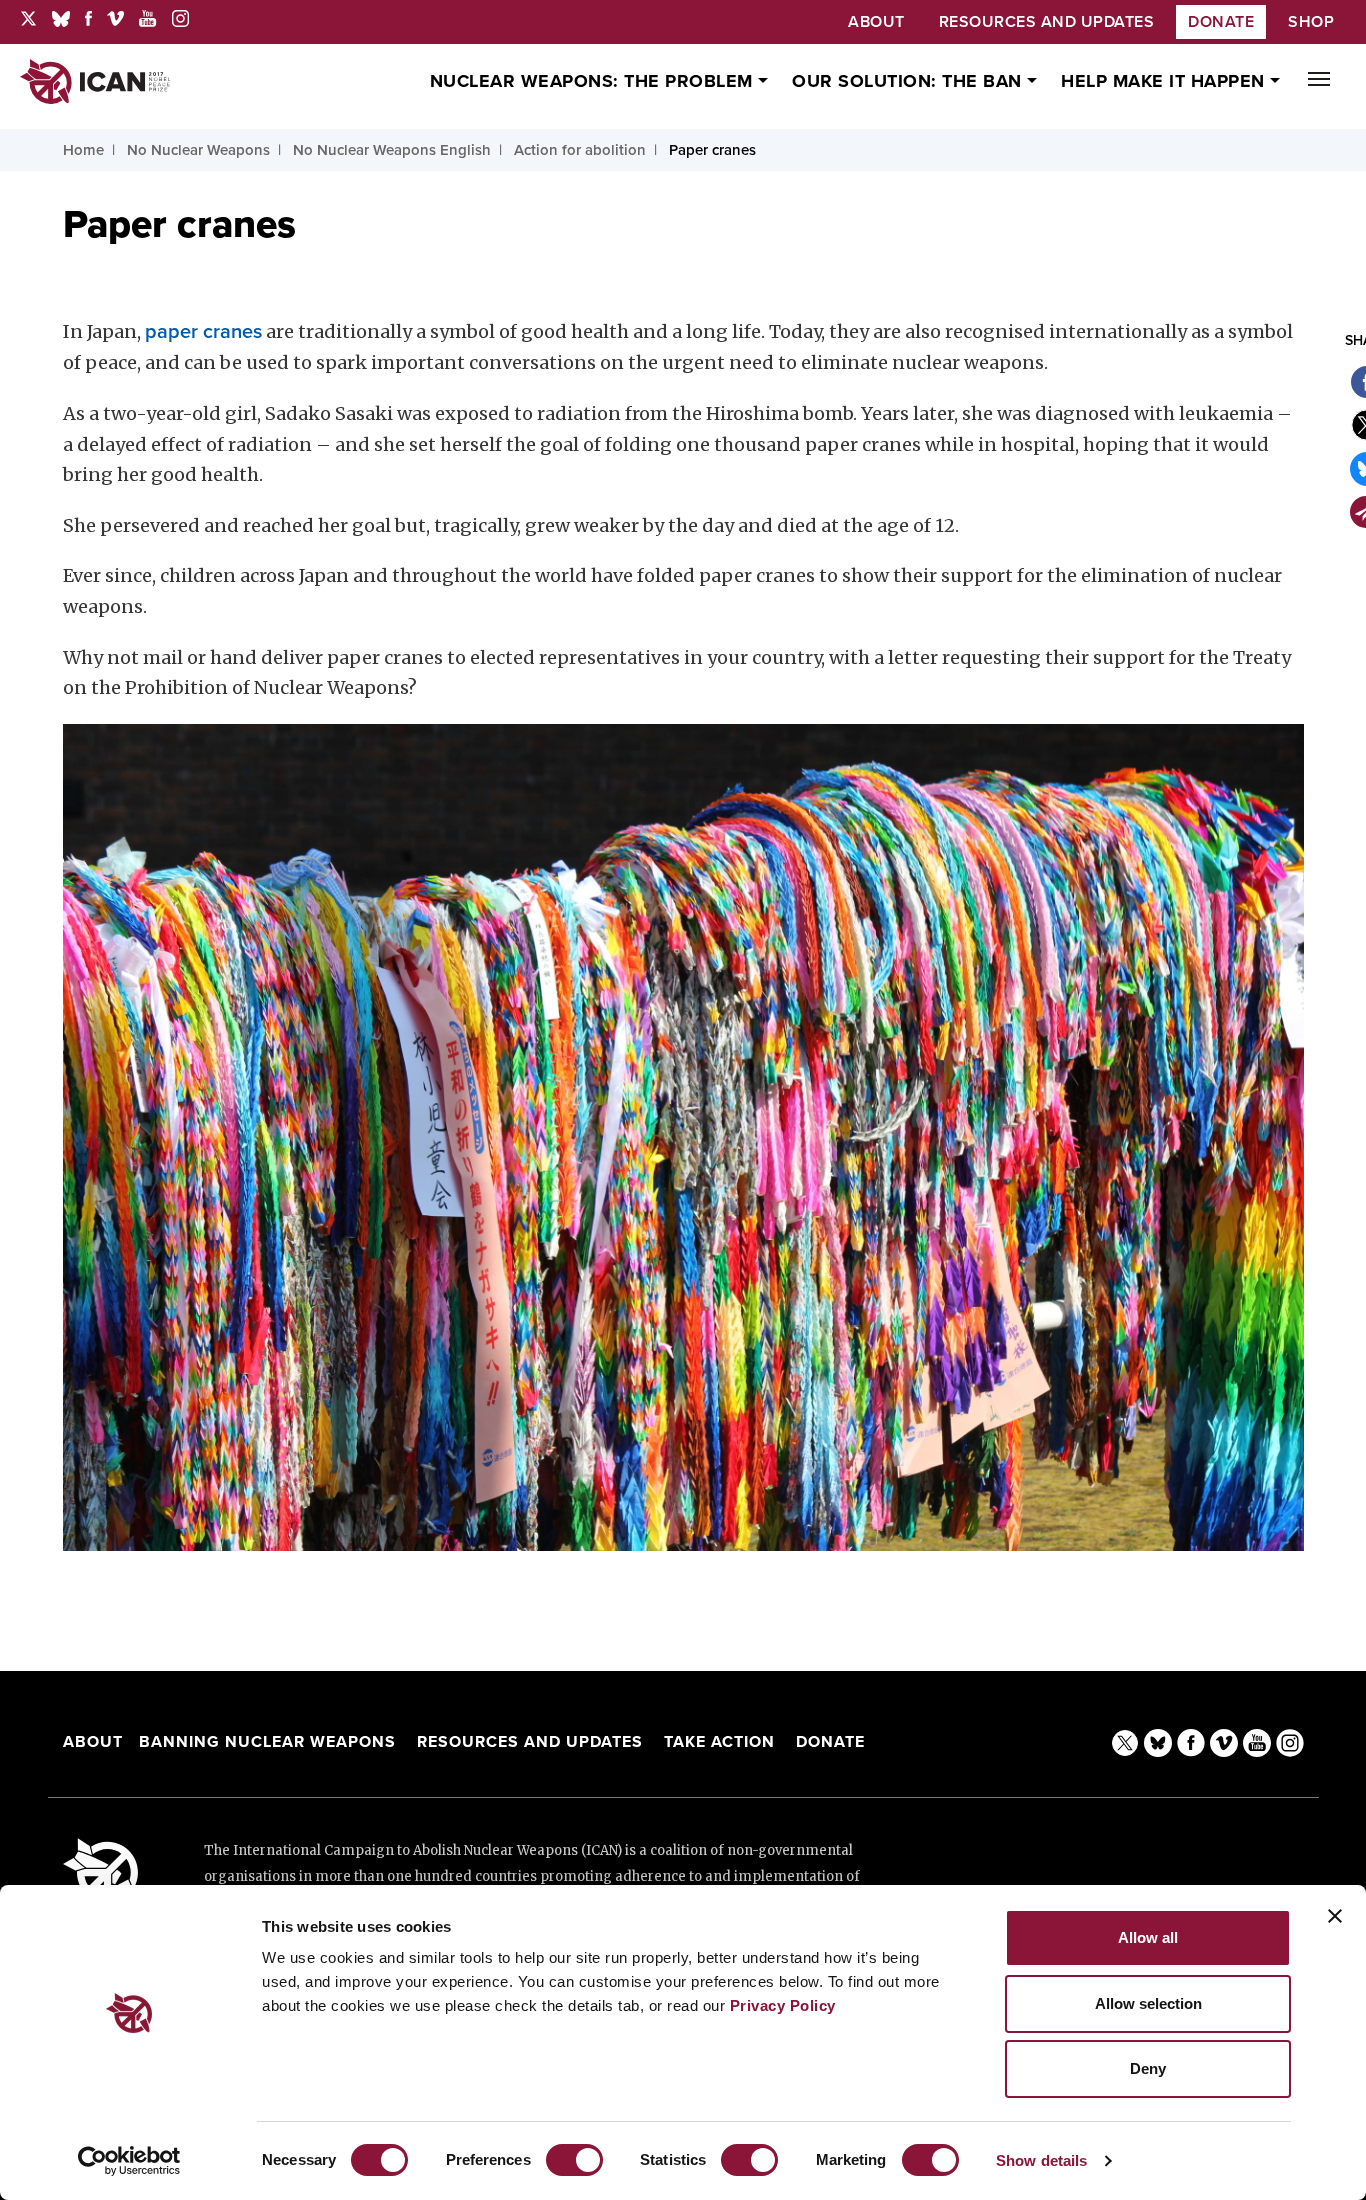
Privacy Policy (783, 2005)
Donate (1221, 22)
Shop (1311, 22)
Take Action (719, 1742)
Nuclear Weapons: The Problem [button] (594, 81)
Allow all (1148, 1937)
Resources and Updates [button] (1047, 22)
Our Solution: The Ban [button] (909, 81)
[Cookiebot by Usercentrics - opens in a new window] (129, 2161)
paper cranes (203, 332)
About (93, 1742)
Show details (1041, 2160)
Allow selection (1148, 2003)
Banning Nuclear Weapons (267, 1742)
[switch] (574, 2160)
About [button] (876, 22)
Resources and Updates (532, 1742)
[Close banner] (1335, 1916)
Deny (1148, 2068)
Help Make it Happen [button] (1165, 81)
